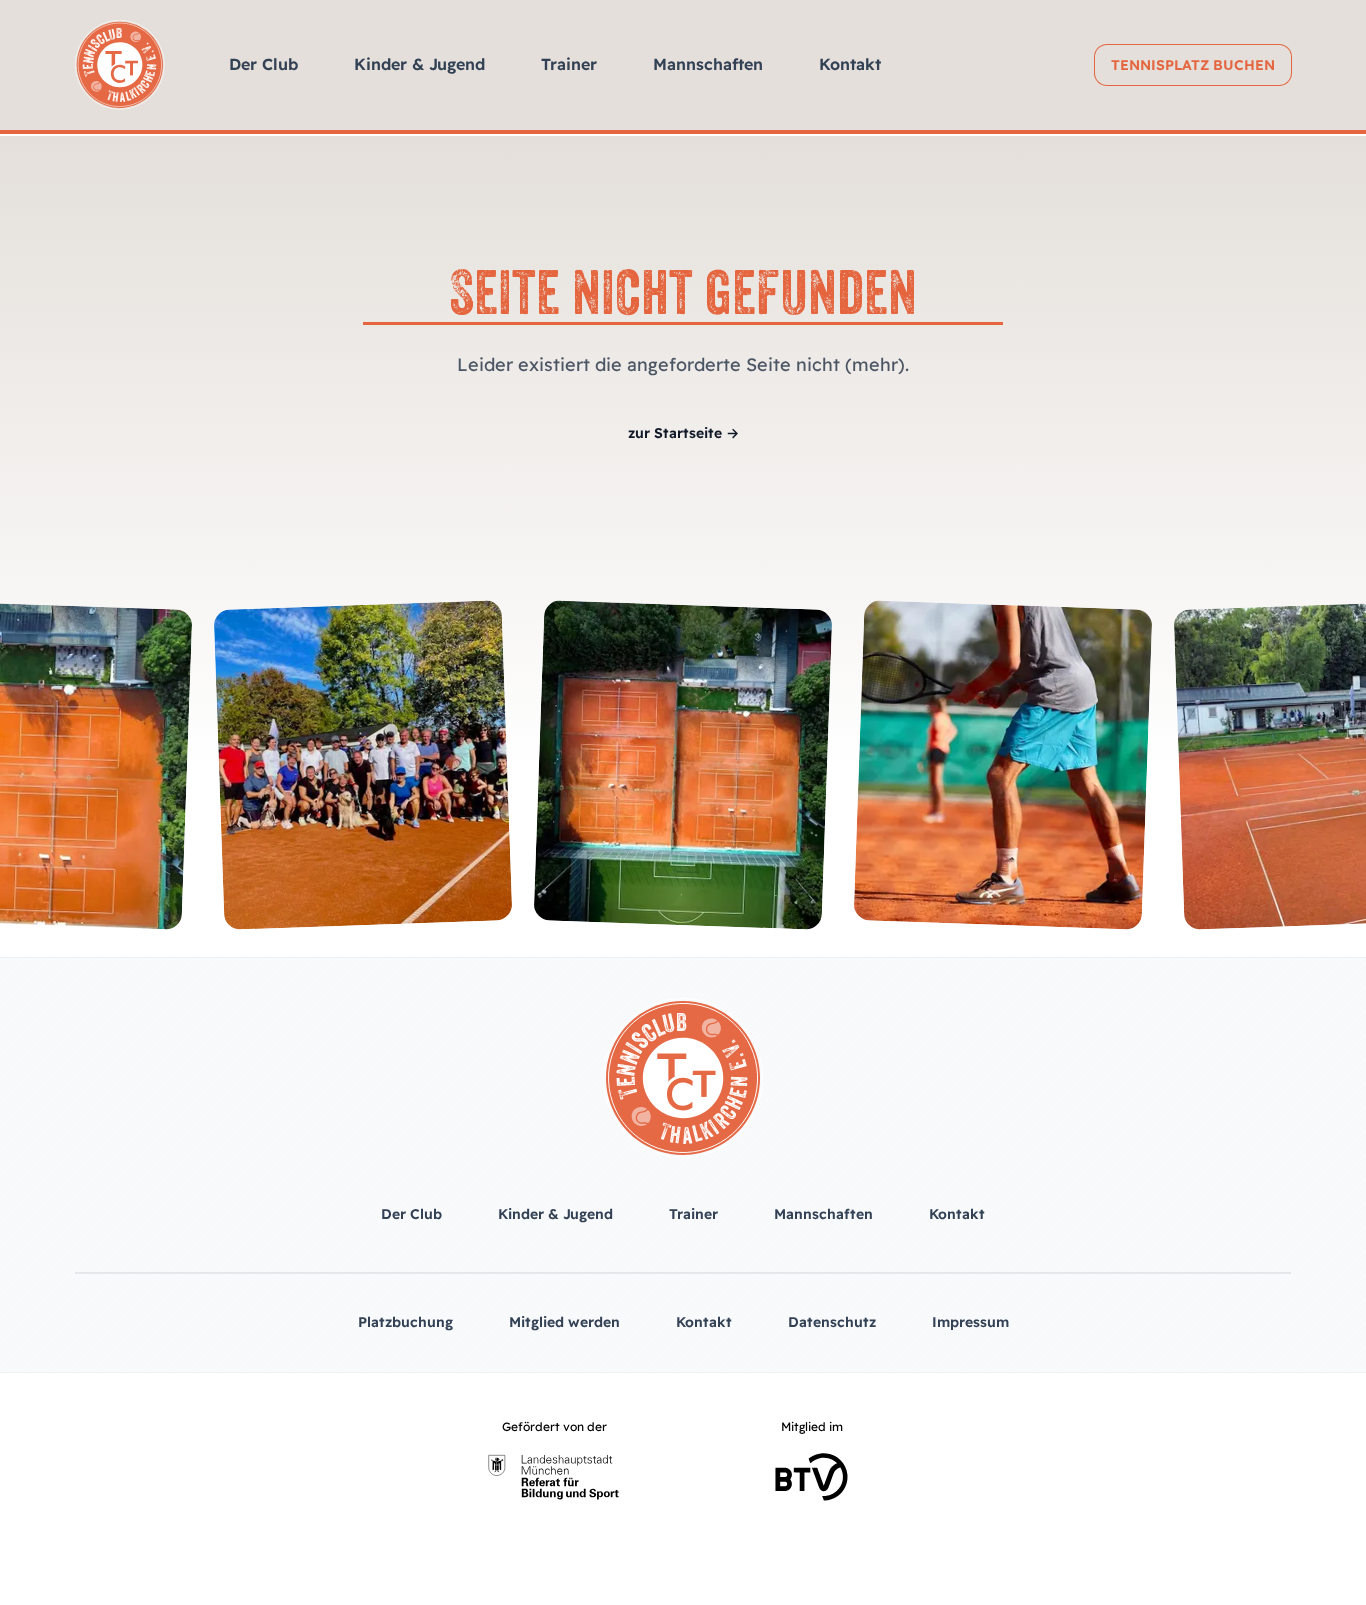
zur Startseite (683, 433)
